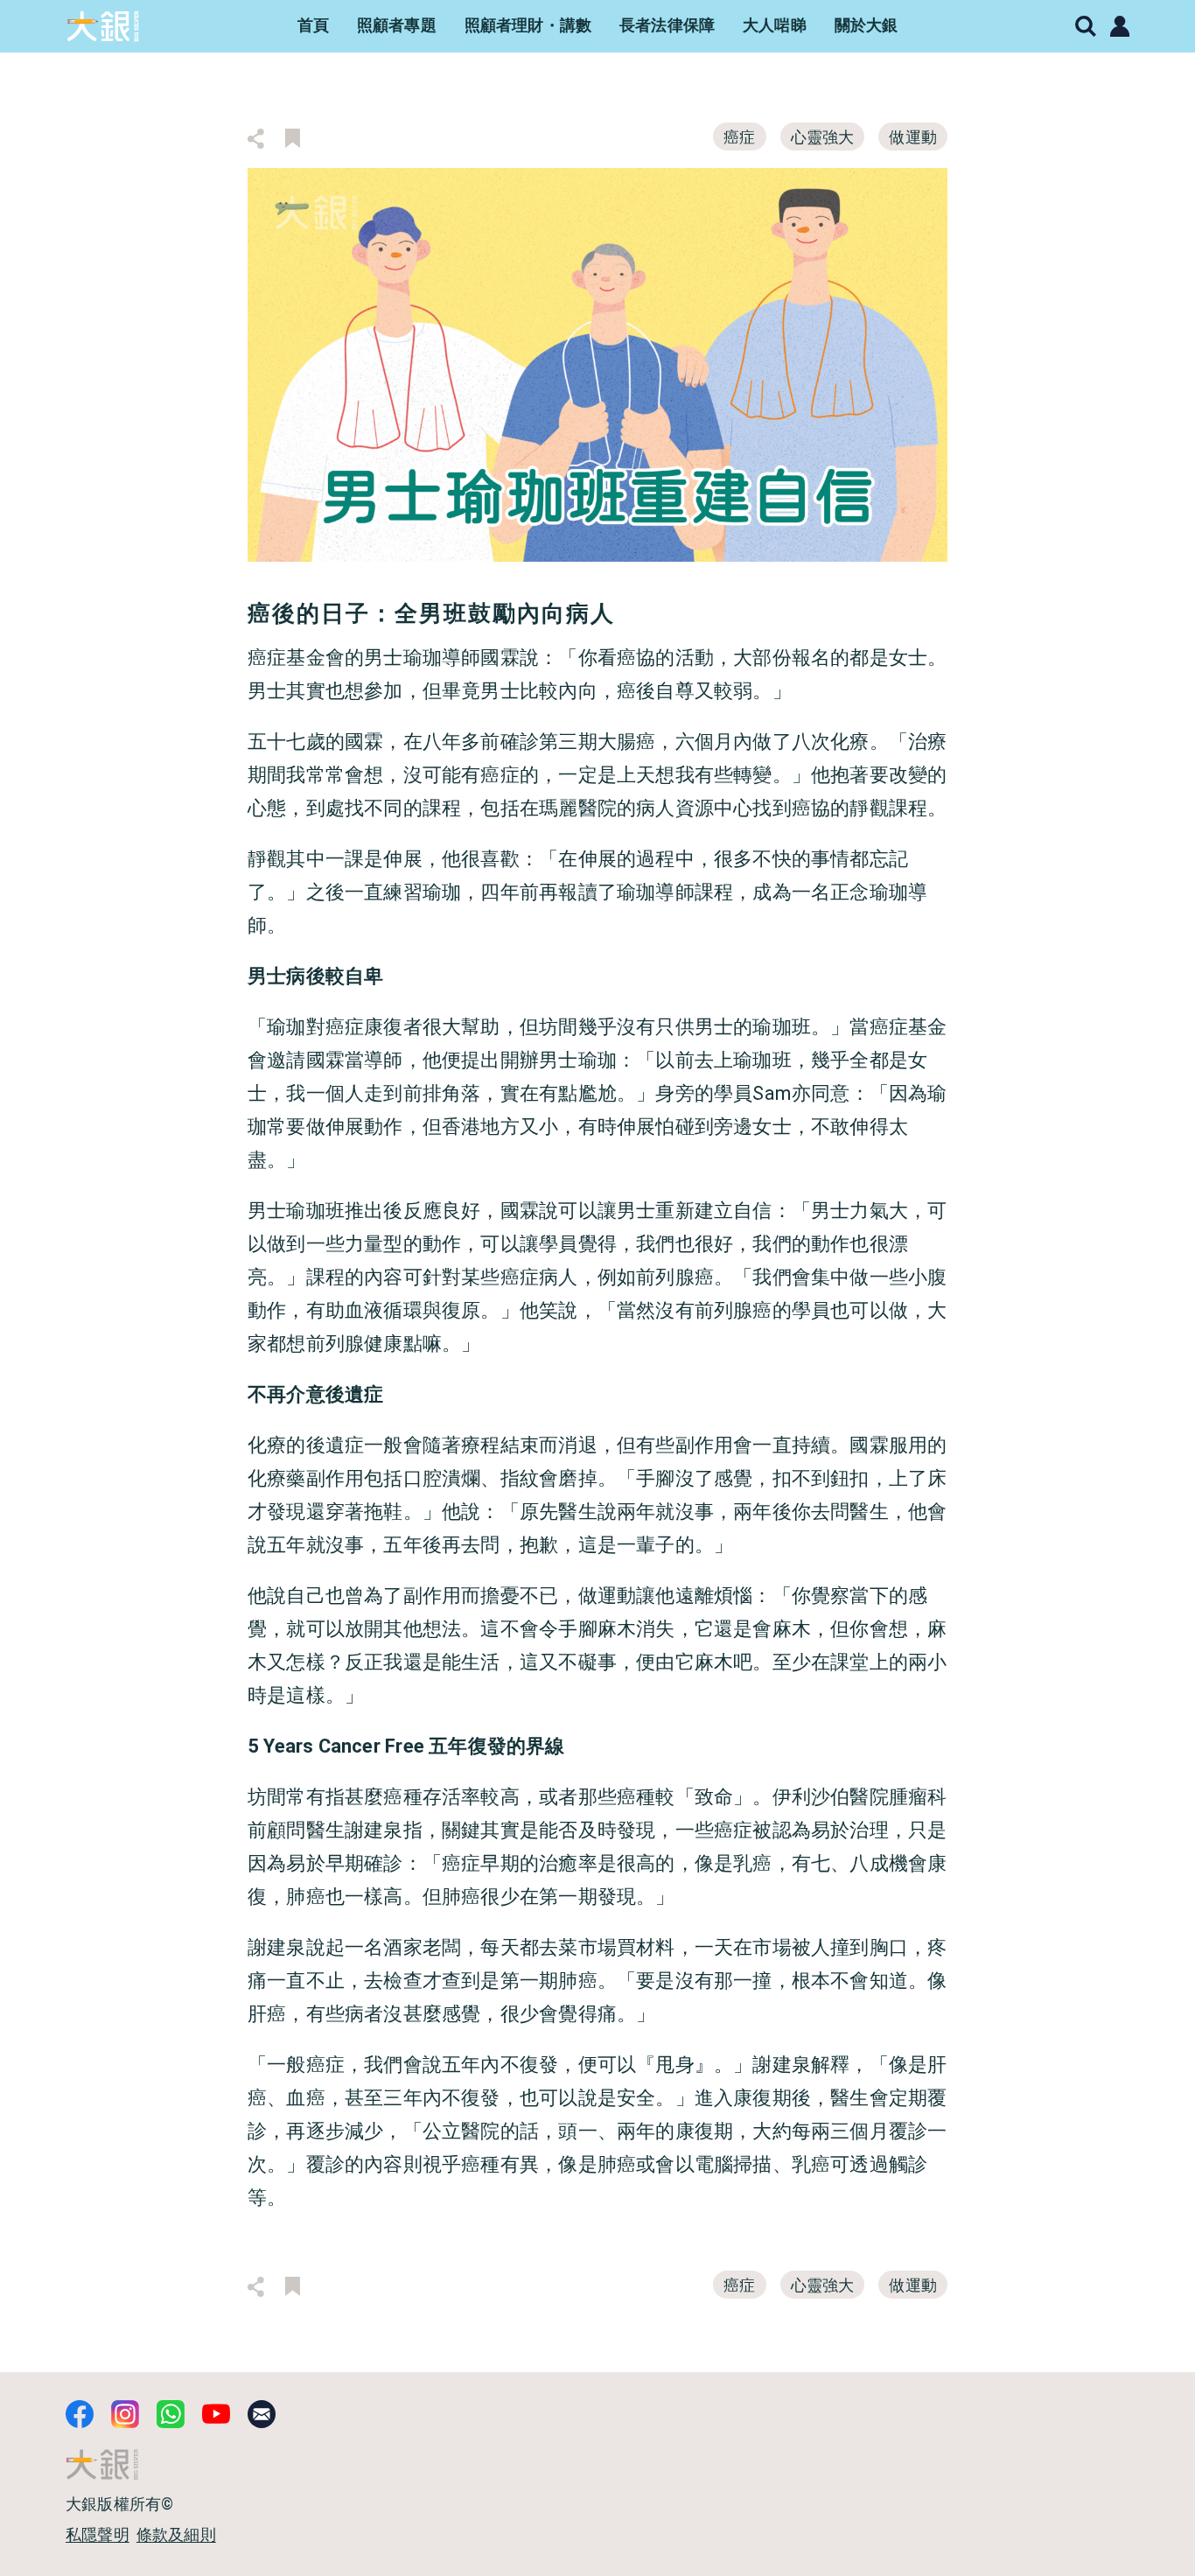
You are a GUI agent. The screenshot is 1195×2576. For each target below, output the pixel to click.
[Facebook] (80, 2414)
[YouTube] (216, 2414)
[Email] (262, 2414)
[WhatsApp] (171, 2414)
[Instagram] (125, 2414)
